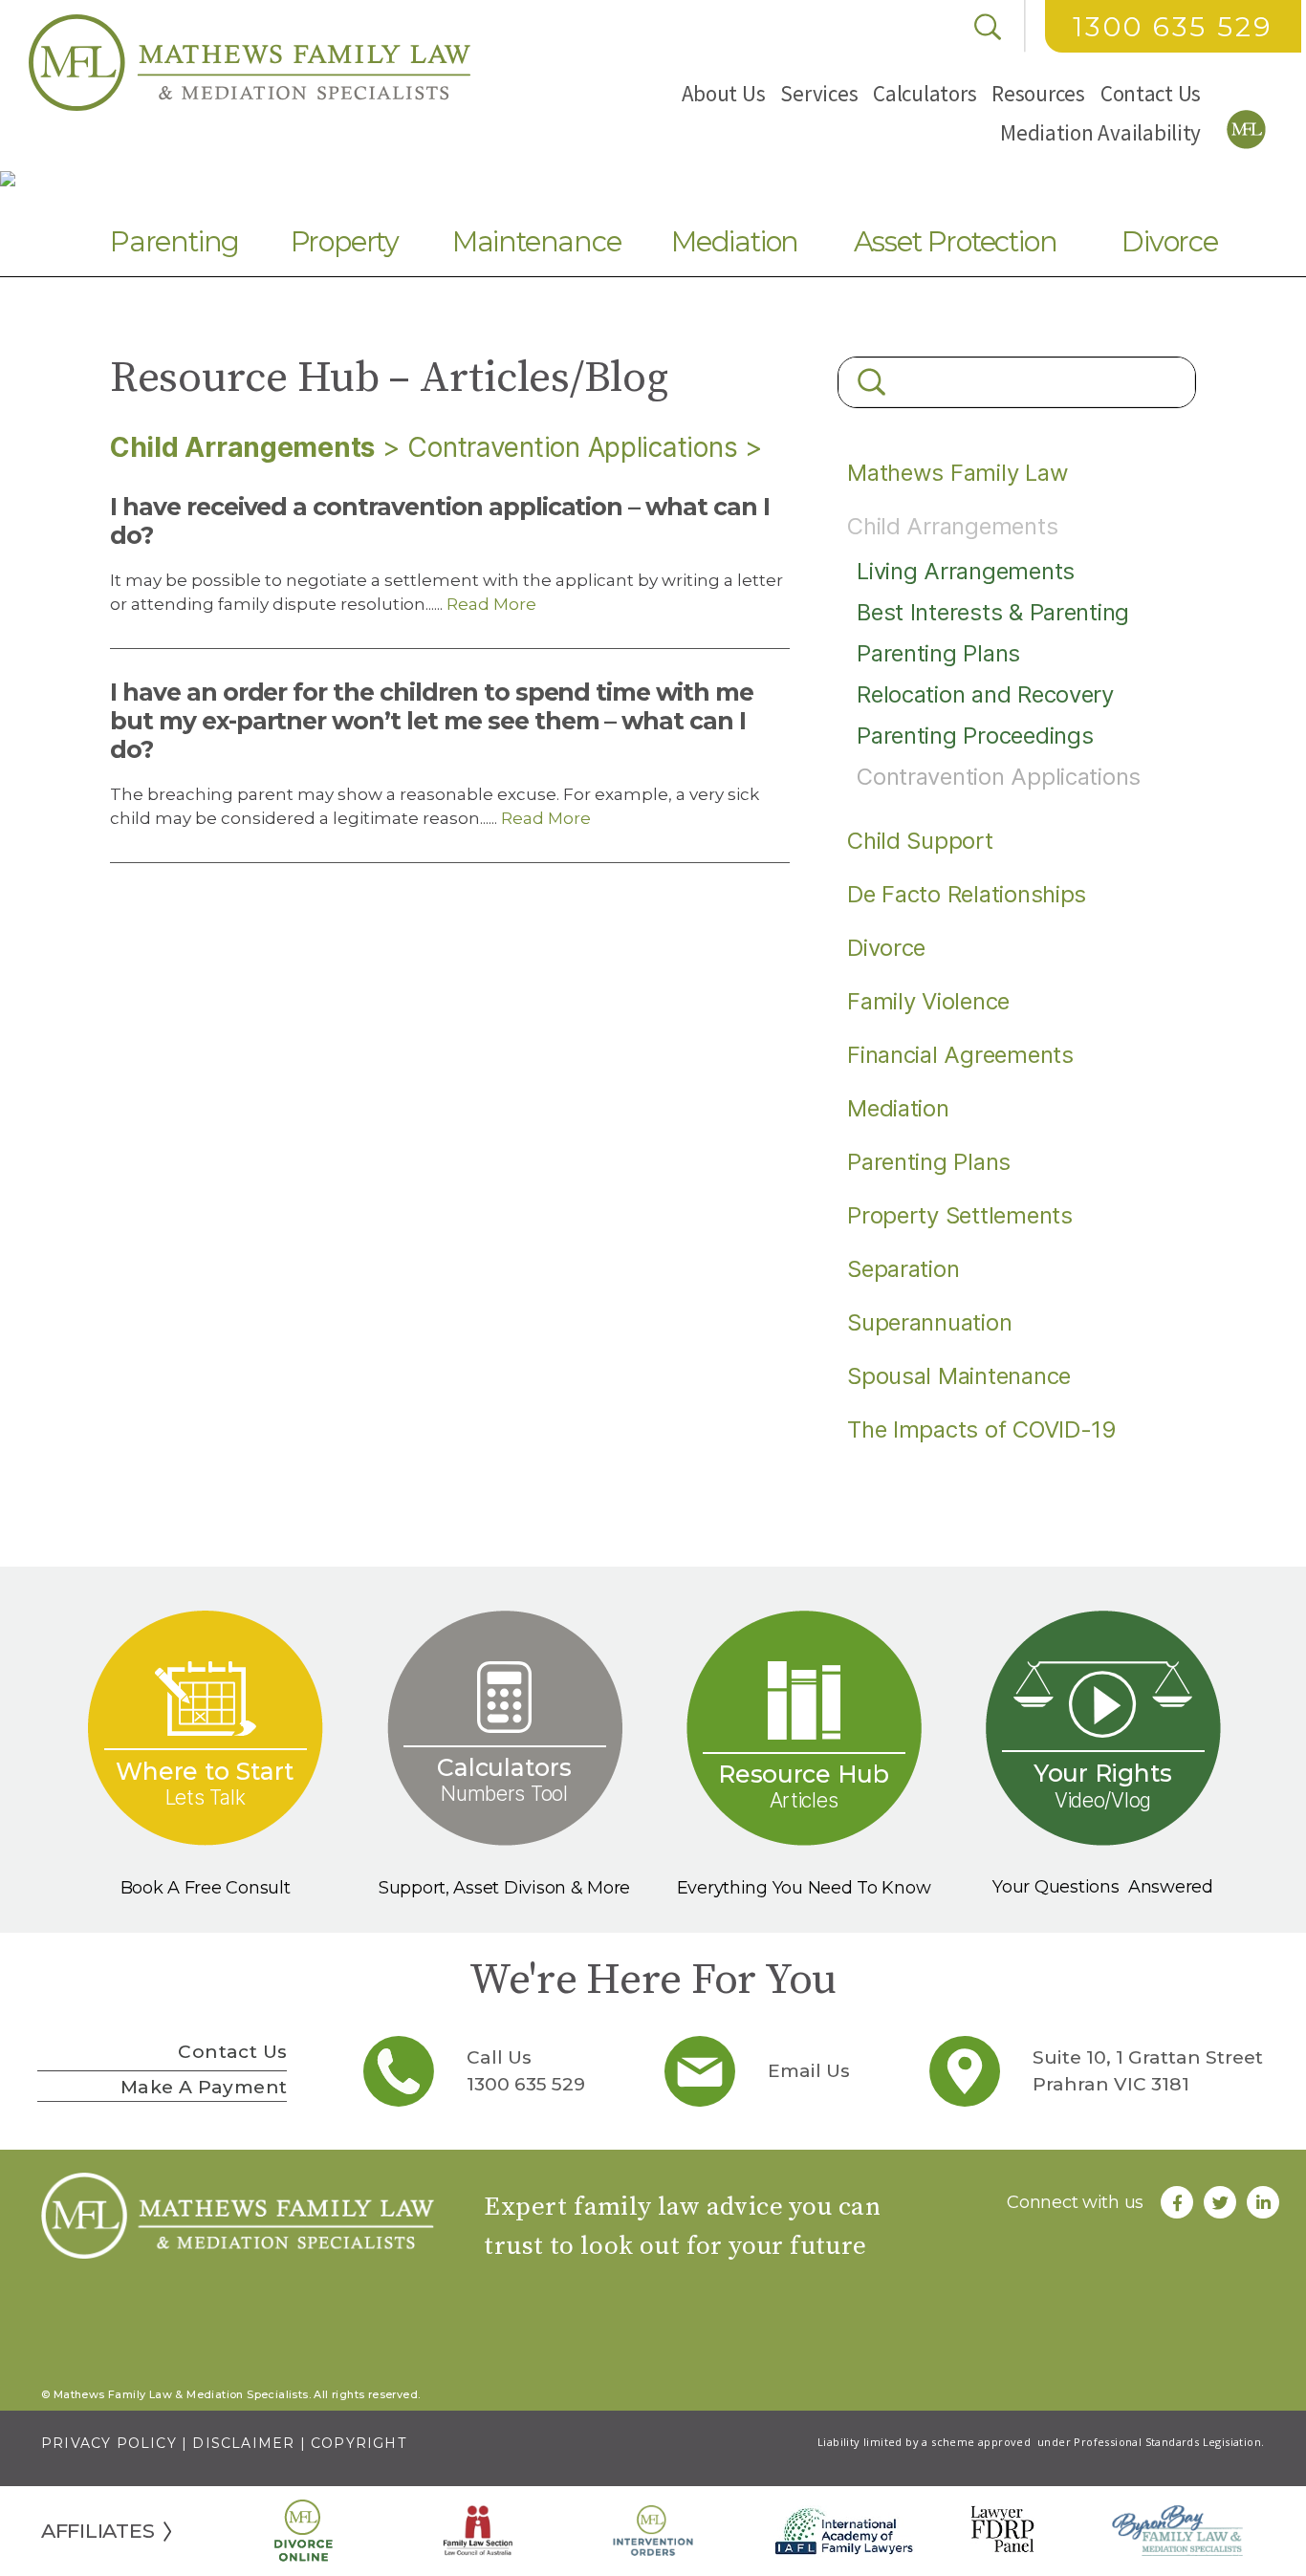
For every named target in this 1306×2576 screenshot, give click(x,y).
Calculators (925, 93)
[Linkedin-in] (1263, 2202)
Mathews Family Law (958, 473)
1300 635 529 (1173, 27)
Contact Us (1151, 93)
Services (819, 93)
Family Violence (928, 1001)
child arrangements (242, 447)
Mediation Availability (1100, 132)
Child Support (920, 841)
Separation (903, 1269)
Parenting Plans (938, 653)
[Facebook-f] (1177, 2202)
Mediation (735, 241)
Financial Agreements (960, 1055)
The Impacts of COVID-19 (982, 1429)
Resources (1038, 93)
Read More (490, 604)
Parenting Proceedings (975, 736)
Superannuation (929, 1322)
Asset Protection (956, 241)
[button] (724, 93)
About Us (724, 93)
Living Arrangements (966, 571)
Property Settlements (960, 1215)
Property (345, 241)
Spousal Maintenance (959, 1376)
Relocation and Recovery (985, 694)
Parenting (174, 241)
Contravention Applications (572, 447)
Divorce (1170, 241)
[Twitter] (1220, 2202)
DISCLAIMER (243, 2443)
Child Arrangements (952, 526)
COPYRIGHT (359, 2443)
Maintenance (537, 241)
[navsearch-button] (988, 27)
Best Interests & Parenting (993, 612)
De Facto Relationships (967, 894)
